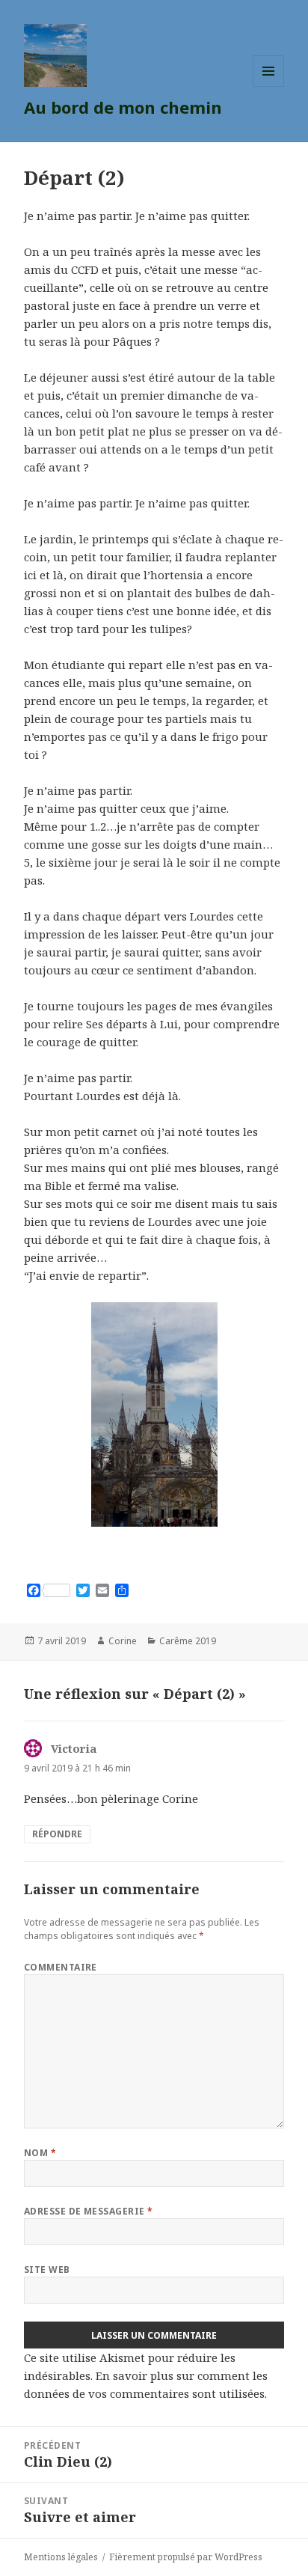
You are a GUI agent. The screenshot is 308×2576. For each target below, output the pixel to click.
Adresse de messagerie (89, 2211)
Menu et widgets (269, 86)
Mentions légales (61, 2557)
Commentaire (61, 1967)
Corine (123, 1641)
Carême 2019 (188, 1641)
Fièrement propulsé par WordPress (186, 2557)
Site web (47, 2270)
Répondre (57, 1834)
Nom (40, 2153)
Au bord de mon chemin (123, 107)
